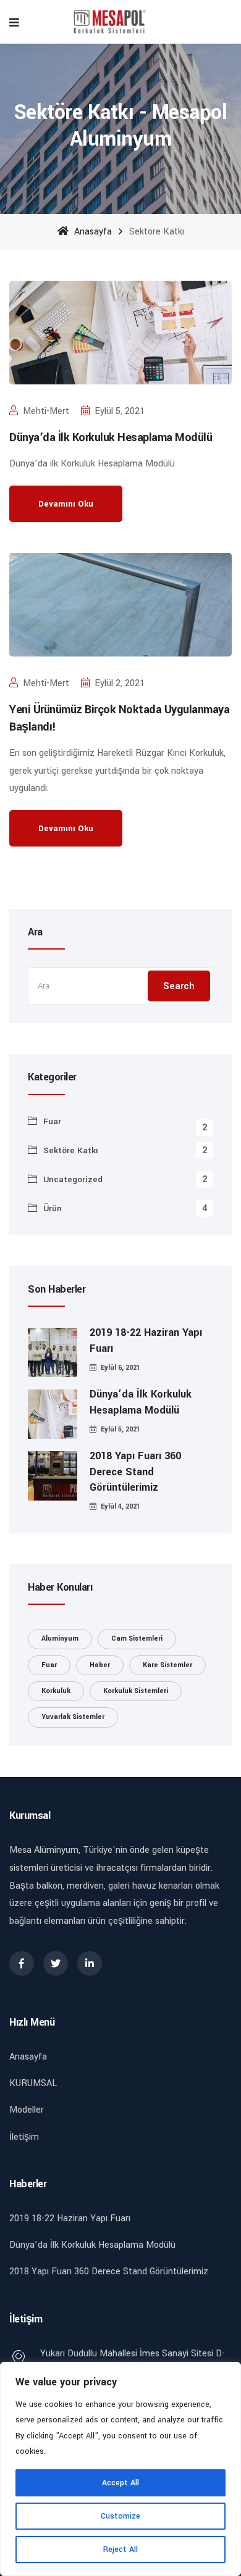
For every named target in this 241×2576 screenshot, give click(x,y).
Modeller (27, 2110)
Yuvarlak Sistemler (73, 1717)
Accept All (120, 2483)
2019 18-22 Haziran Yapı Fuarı (146, 1340)
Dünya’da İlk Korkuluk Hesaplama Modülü (111, 437)
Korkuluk (56, 1691)
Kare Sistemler (167, 1665)
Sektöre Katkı (71, 1150)
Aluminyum (60, 1638)
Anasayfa (92, 232)
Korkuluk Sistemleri (136, 1691)
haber (100, 1665)
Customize (120, 2516)
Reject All (120, 2549)
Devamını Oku (66, 504)
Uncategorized (73, 1179)
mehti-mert (46, 411)
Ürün (53, 1208)
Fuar (52, 1121)
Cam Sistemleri (137, 1638)
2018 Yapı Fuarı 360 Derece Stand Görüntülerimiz (135, 1471)
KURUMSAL (33, 2083)
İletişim (24, 2137)
